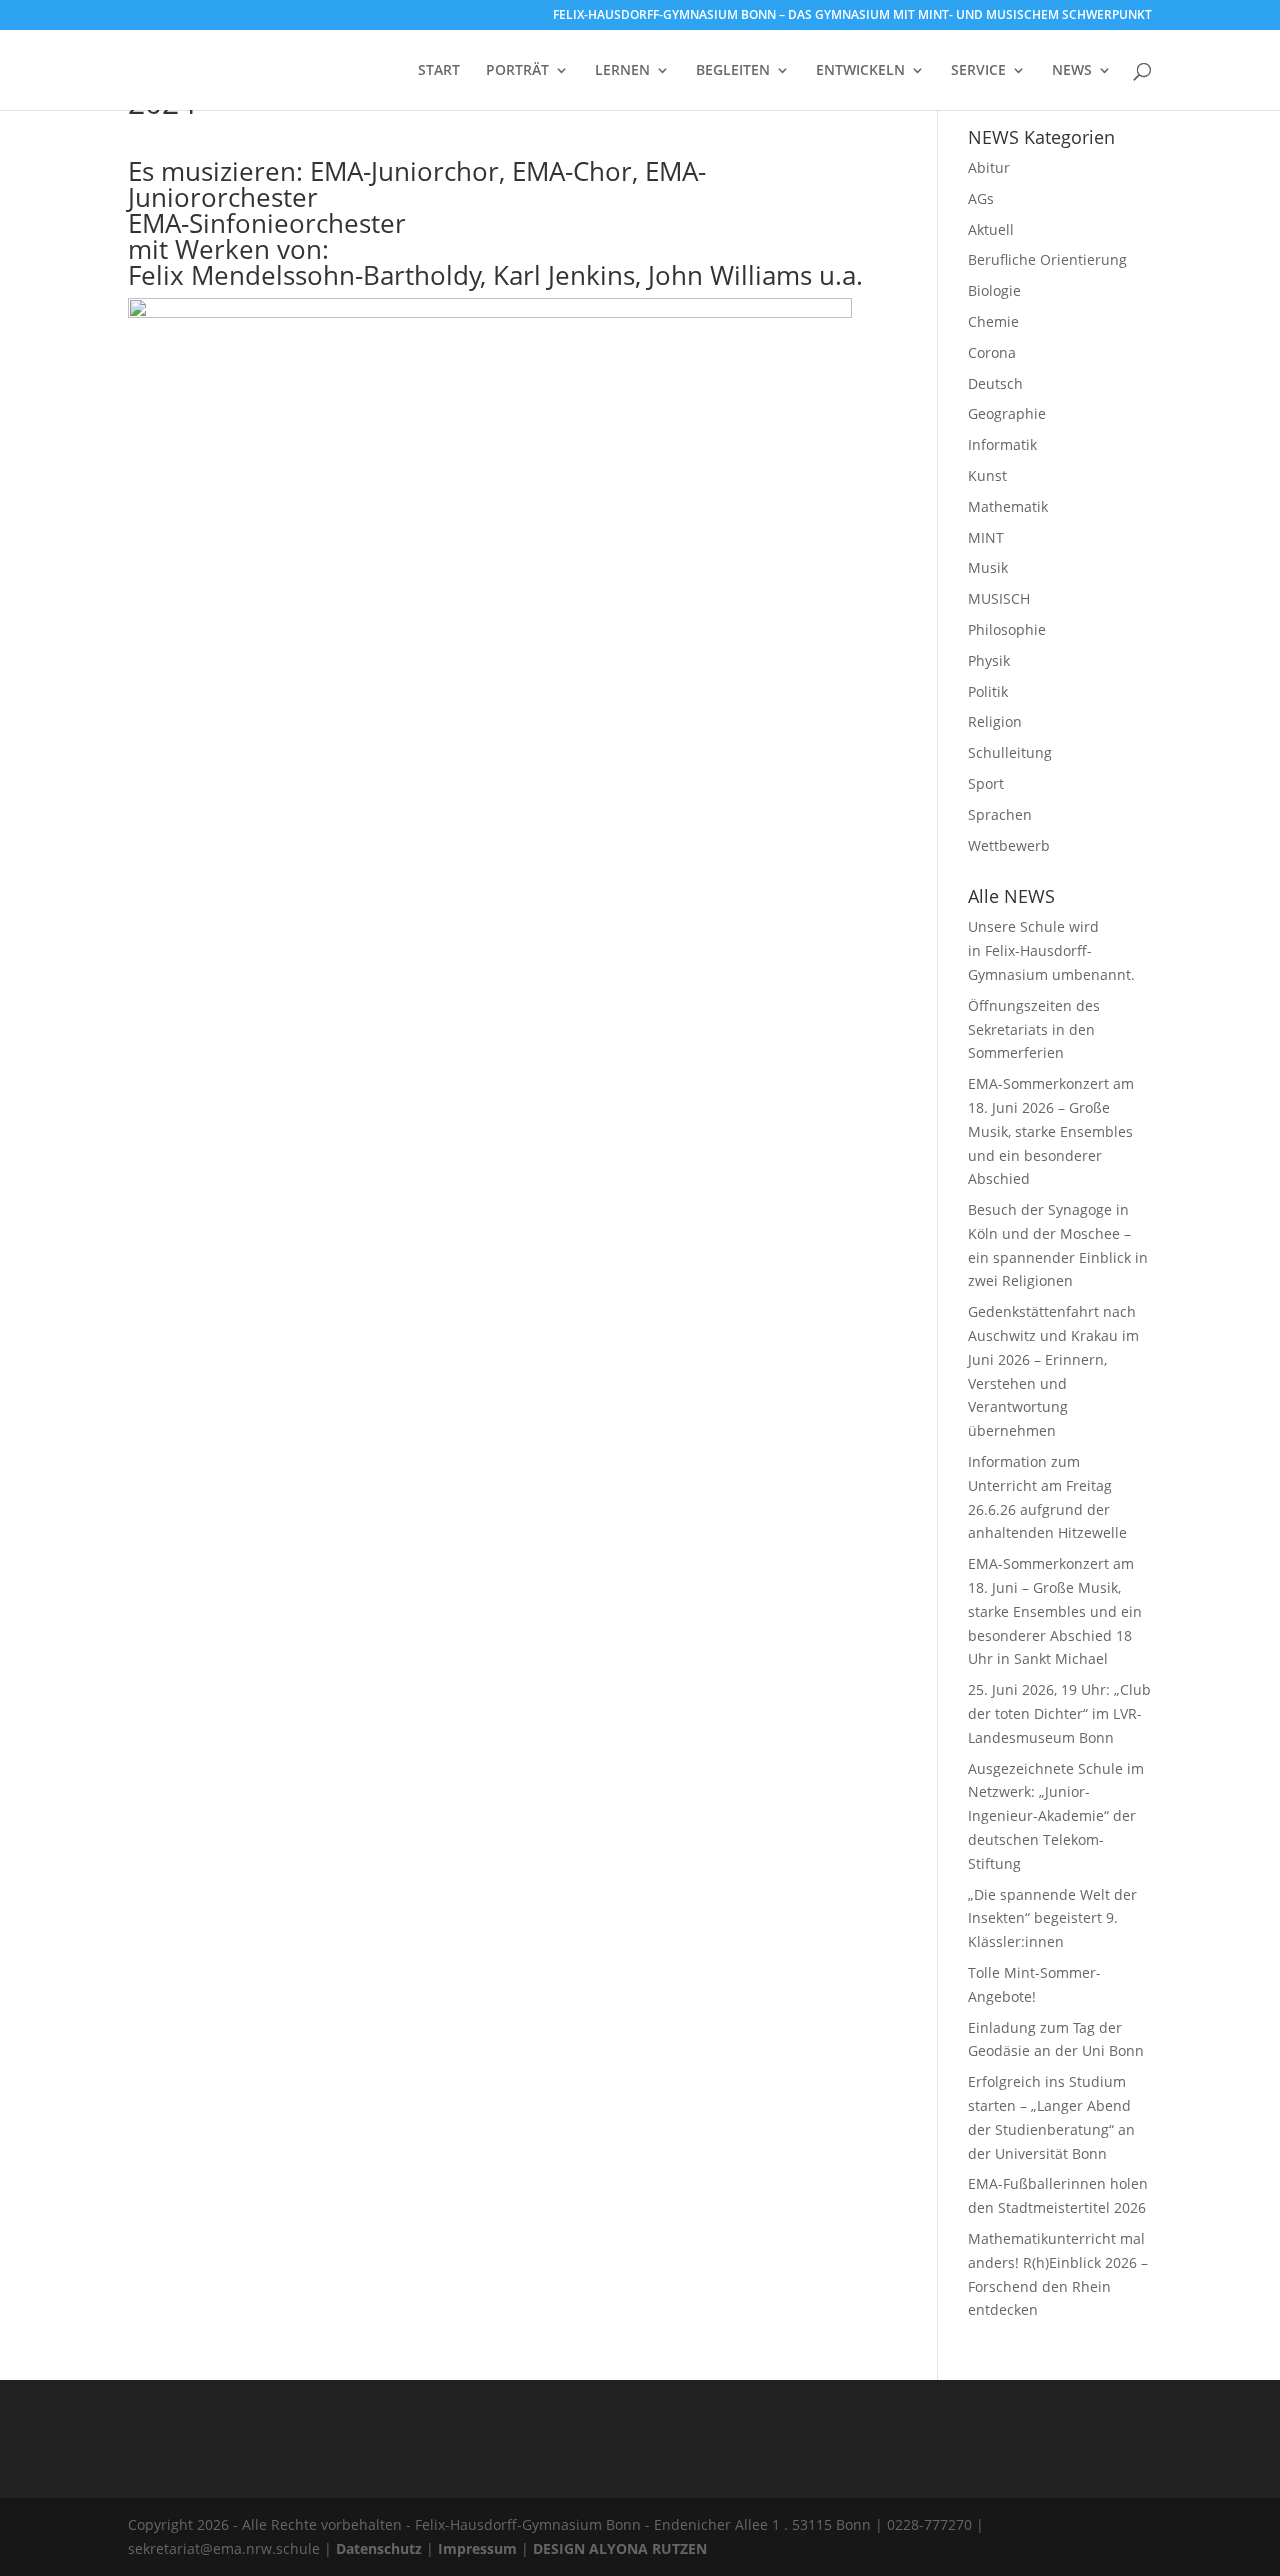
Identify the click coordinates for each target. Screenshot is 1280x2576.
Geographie (1007, 413)
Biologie (994, 290)
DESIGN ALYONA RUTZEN (620, 2548)
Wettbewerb (1009, 845)
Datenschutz (379, 2548)
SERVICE (978, 71)
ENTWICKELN (860, 71)
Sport (986, 783)
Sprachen (1000, 814)
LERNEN (622, 71)
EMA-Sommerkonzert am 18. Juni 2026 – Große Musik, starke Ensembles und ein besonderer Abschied (1051, 1131)
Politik (988, 691)
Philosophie (1007, 629)
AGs (981, 198)
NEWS (1072, 71)
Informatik (1002, 444)
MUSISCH (999, 598)
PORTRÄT (517, 71)
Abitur (989, 167)
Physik (989, 660)
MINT (986, 537)
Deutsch (995, 383)
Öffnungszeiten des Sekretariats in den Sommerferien (1034, 1029)
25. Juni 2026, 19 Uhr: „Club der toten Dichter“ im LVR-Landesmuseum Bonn (1059, 1713)
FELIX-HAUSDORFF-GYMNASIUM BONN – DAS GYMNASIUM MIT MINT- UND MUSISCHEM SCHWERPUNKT (852, 16)
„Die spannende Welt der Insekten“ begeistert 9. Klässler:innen (1052, 1918)
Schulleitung (1010, 752)
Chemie (993, 321)
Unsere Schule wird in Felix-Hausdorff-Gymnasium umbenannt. (1053, 950)
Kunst (987, 475)
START (439, 71)
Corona (992, 352)
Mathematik (1008, 506)
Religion (995, 721)
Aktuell (991, 229)
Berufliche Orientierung (1047, 259)
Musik (988, 567)
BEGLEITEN (733, 71)
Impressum (477, 2548)
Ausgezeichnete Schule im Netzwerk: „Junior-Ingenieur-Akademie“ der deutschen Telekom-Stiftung (1056, 1816)
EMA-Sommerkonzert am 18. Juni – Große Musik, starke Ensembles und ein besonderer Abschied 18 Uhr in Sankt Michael (1055, 1611)
